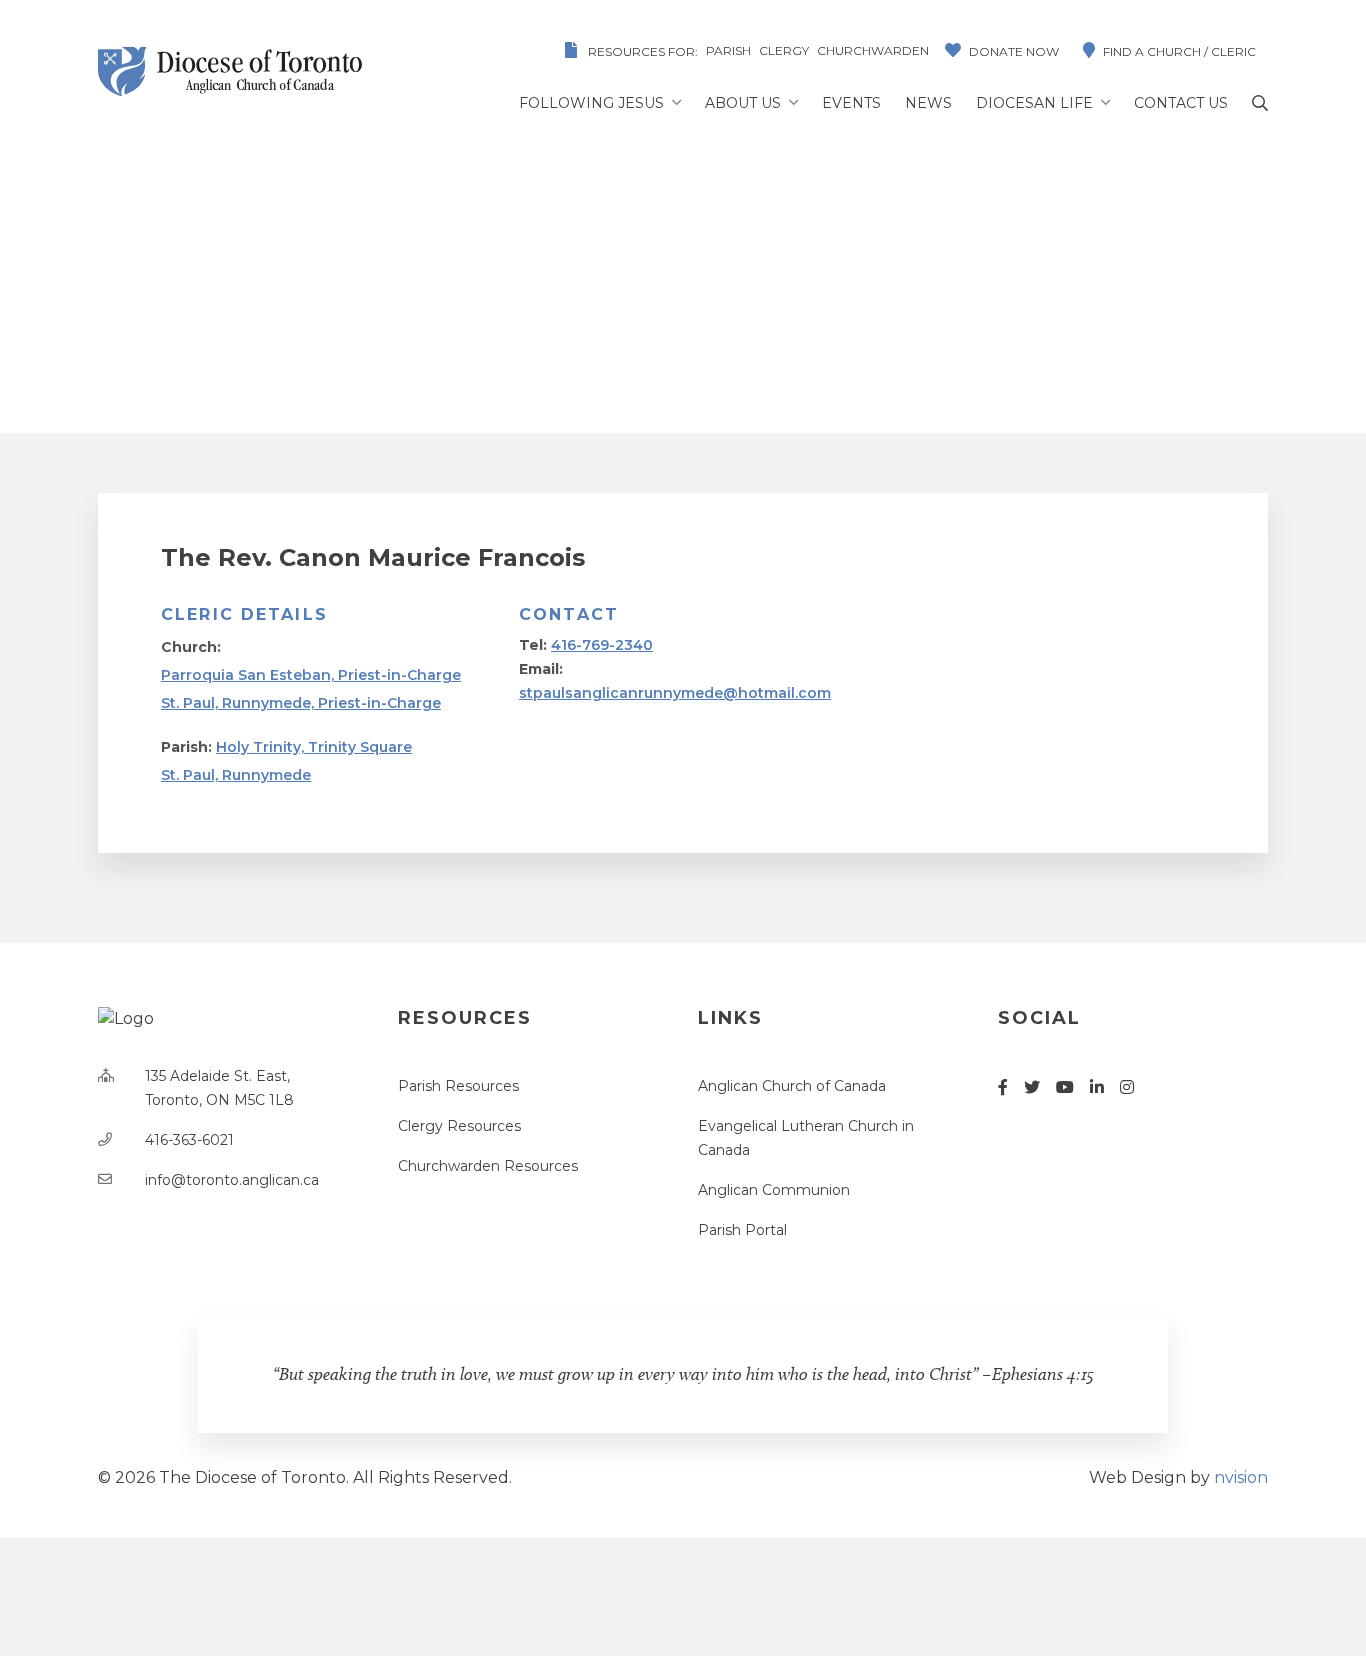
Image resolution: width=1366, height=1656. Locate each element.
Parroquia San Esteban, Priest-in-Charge (311, 675)
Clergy (784, 50)
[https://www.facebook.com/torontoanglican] (1003, 1087)
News (928, 103)
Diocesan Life (1034, 103)
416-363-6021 (189, 1140)
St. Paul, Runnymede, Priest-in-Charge (301, 703)
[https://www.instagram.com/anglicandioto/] (1127, 1087)
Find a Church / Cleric (1179, 51)
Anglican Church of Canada (792, 1086)
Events (851, 103)
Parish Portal (742, 1230)
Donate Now (1014, 51)
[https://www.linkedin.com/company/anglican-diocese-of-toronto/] (1097, 1087)
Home (397, 311)
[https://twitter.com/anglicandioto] (1032, 1087)
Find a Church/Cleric (545, 311)
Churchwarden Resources (488, 1166)
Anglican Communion (774, 1190)
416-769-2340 (602, 645)
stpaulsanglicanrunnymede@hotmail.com (675, 693)
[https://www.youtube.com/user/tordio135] (1065, 1087)
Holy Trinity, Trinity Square (314, 747)
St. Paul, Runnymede (236, 775)
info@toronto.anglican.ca (232, 1180)
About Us (743, 103)
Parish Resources (458, 1086)
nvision (1241, 1477)
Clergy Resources (459, 1126)
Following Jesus (591, 103)
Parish (728, 50)
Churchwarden (873, 50)
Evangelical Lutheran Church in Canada (806, 1138)
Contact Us (1181, 103)
